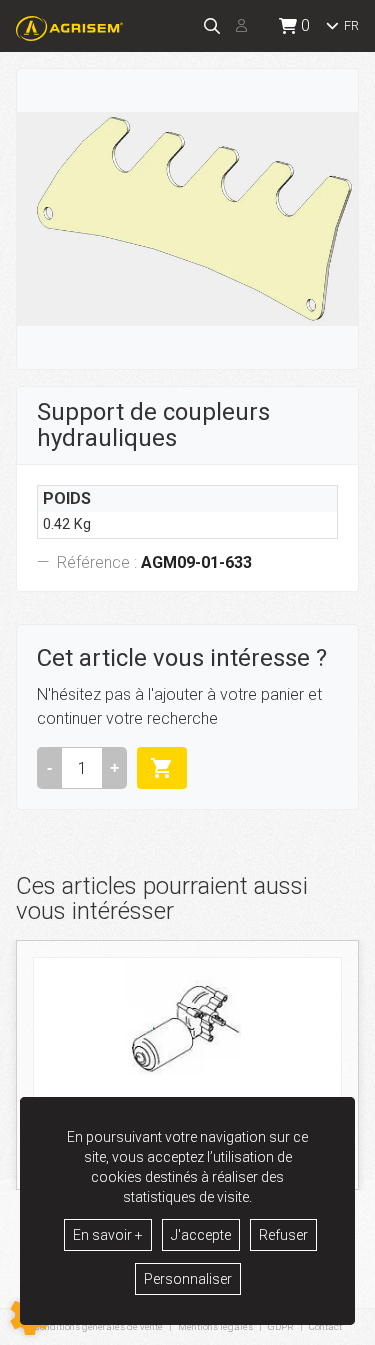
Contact (325, 1327)
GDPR (281, 1326)
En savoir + (108, 1235)
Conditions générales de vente (98, 1326)
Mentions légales (215, 1326)
